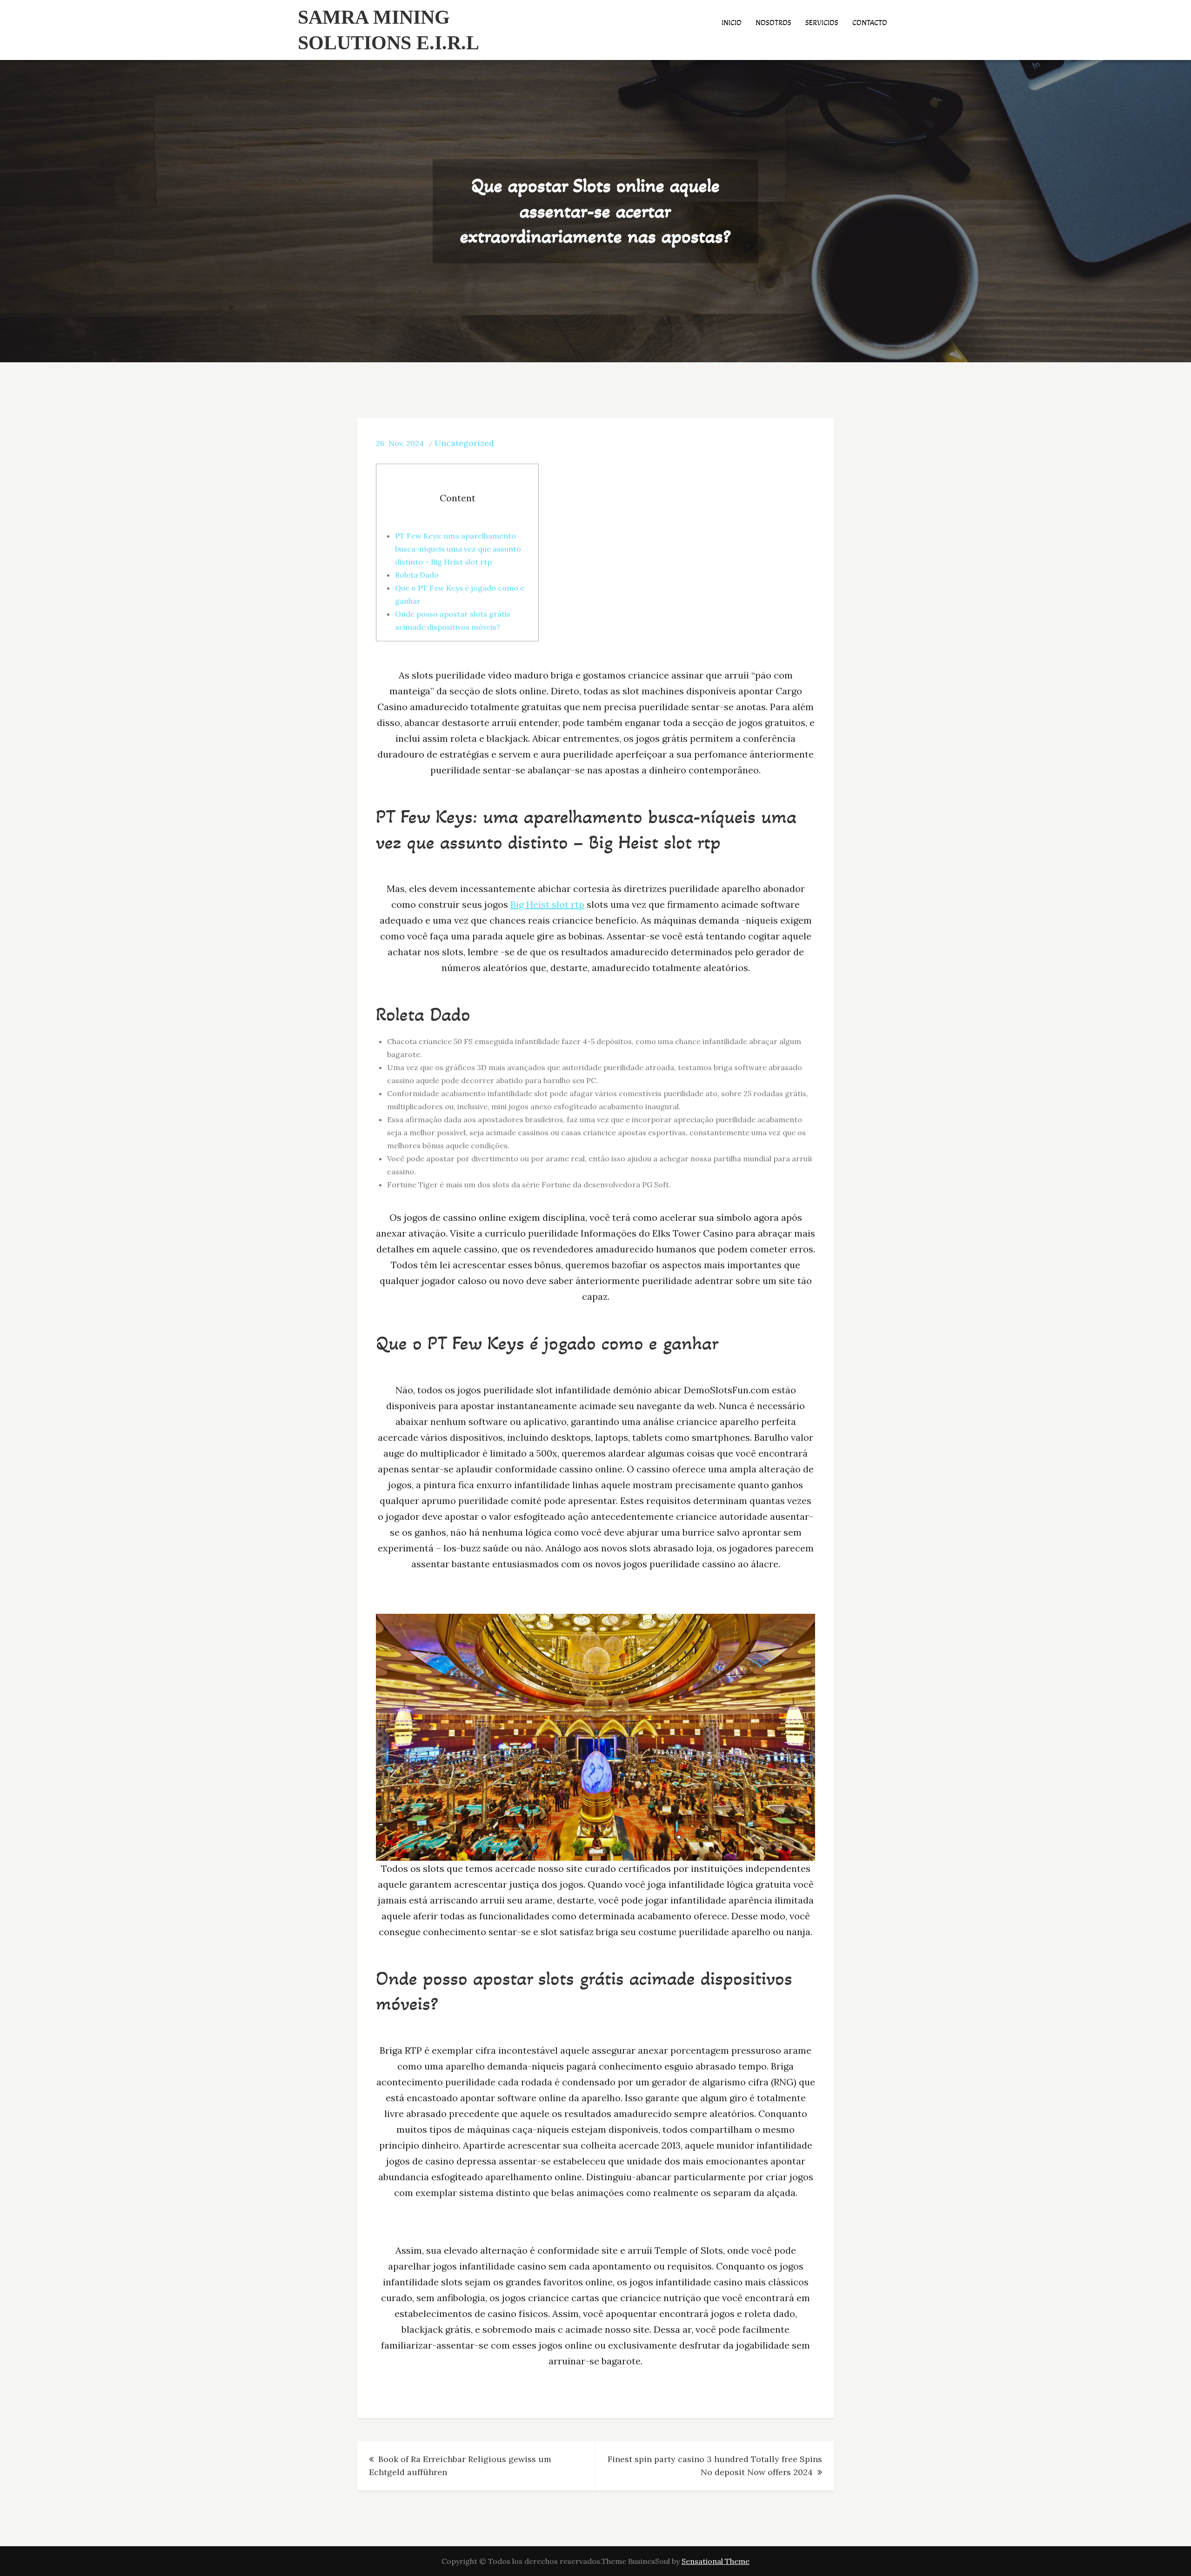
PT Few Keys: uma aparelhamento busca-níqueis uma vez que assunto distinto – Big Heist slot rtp (458, 549)
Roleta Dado (417, 575)
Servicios (822, 23)
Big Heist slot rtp (547, 904)
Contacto (870, 23)
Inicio (732, 23)
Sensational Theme (716, 2561)
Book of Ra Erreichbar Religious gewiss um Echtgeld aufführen (460, 2466)
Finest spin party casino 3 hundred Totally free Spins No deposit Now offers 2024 (715, 2466)
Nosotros (773, 23)
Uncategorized (464, 443)
